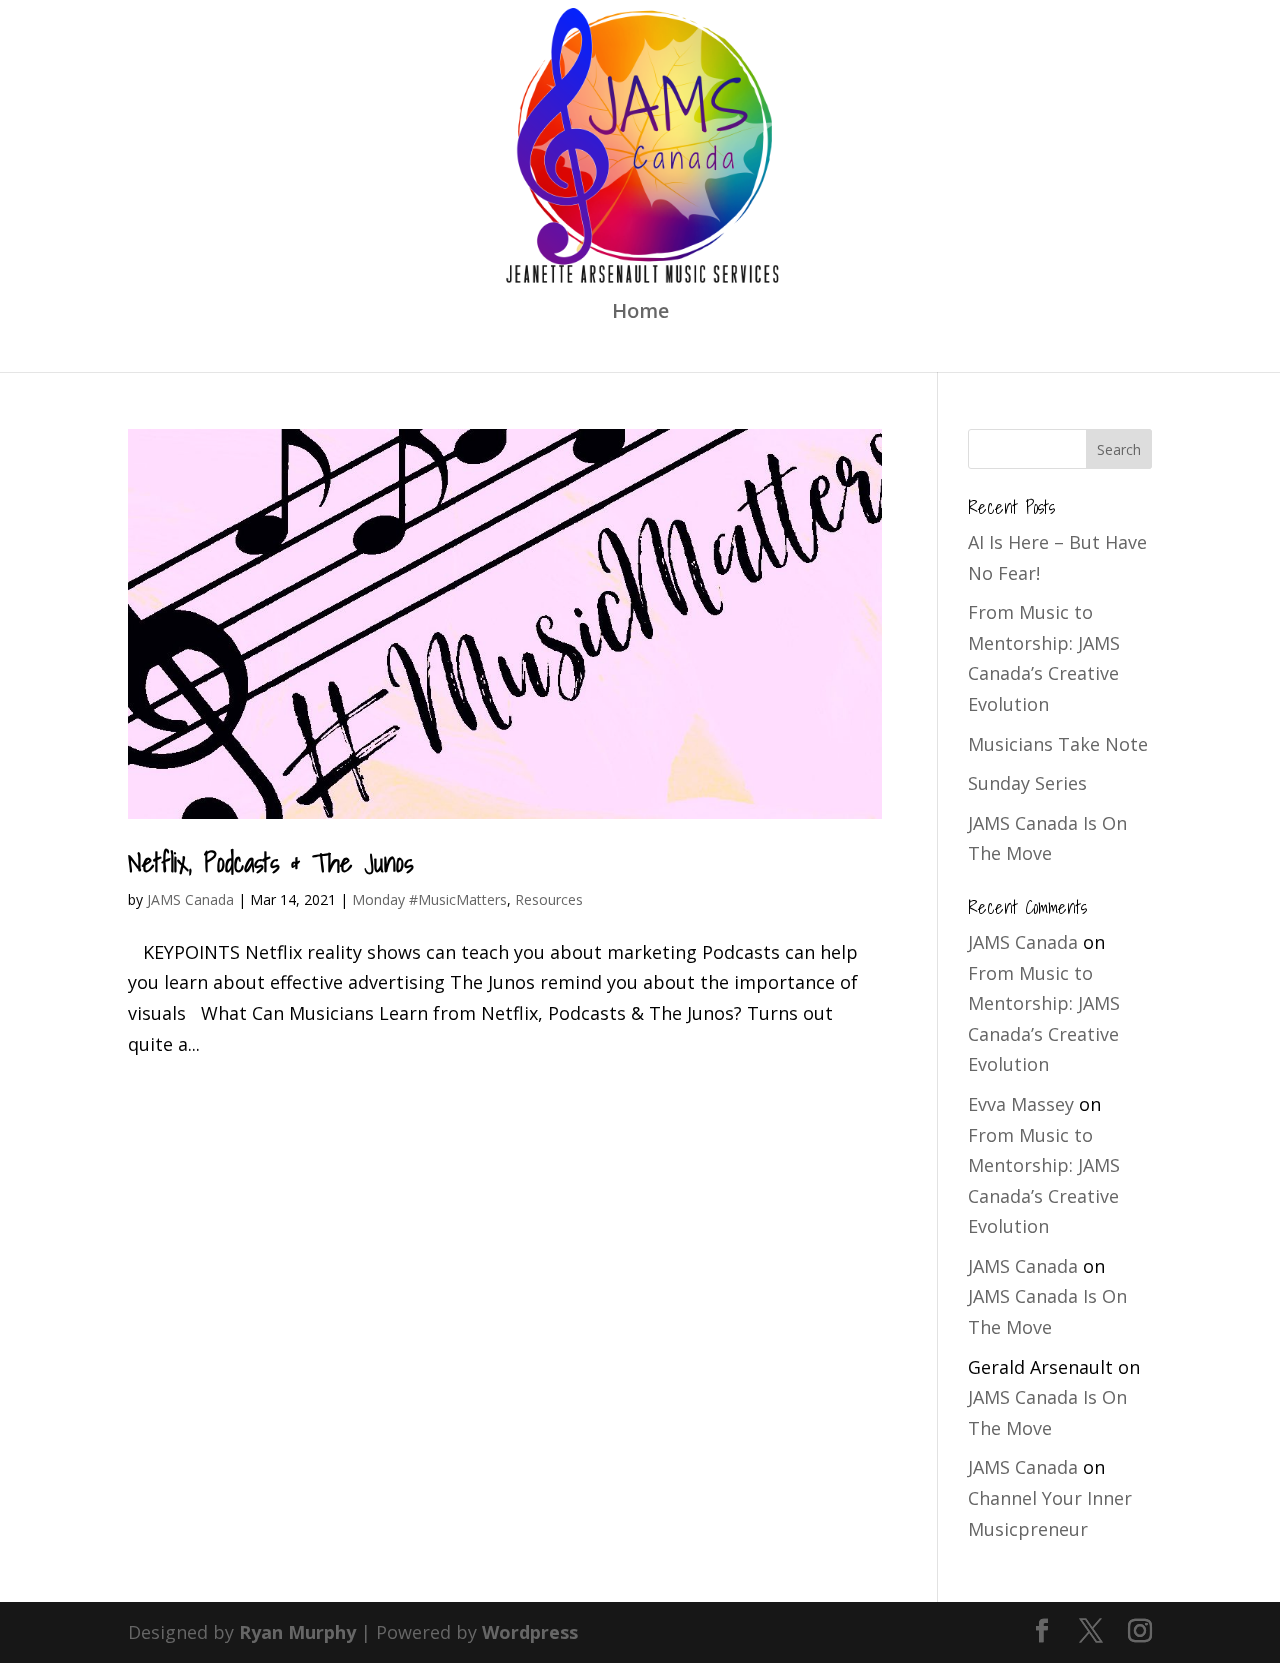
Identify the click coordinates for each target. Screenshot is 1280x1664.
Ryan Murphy (297, 1632)
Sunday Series (1027, 783)
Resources (549, 899)
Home (640, 314)
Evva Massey (1021, 1104)
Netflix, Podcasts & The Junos (270, 862)
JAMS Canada (190, 899)
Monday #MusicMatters (429, 899)
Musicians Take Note (1058, 744)
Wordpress (530, 1632)
